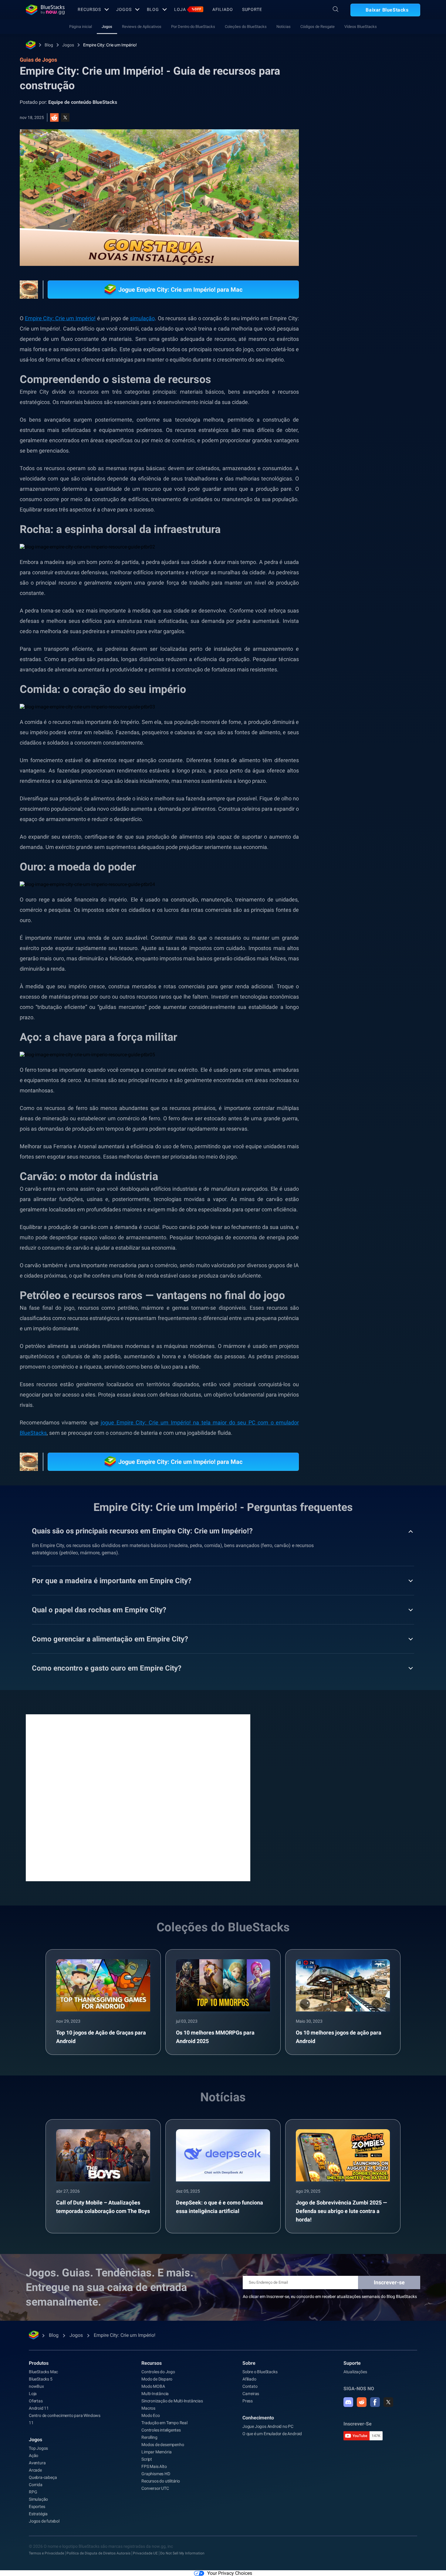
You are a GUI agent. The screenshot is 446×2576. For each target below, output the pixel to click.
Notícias (284, 27)
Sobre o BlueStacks (260, 2372)
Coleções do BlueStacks (246, 27)
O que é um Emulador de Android (272, 2434)
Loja (188, 9)
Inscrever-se (389, 2282)
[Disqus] (138, 1797)
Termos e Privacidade (46, 2553)
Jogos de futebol (44, 2521)
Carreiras (251, 2394)
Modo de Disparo (157, 2379)
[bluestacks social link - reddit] (362, 2402)
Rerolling (149, 2437)
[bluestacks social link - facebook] (375, 2402)
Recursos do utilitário (161, 2481)
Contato (250, 2386)
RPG (33, 2492)
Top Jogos (38, 2448)
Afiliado (223, 9)
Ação (34, 2456)
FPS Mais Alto (154, 2466)
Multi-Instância (155, 2394)
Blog (153, 9)
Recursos (89, 9)
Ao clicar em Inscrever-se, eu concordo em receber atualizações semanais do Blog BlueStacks (330, 2296)
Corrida (36, 2485)
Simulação (38, 2499)
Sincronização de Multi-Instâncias (172, 2401)
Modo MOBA (153, 2386)
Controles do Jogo (158, 2372)
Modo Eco (150, 2415)
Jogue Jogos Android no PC (268, 2426)
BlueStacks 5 (41, 2379)
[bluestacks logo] (45, 10)
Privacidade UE (145, 2553)
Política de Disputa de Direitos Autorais (98, 2553)
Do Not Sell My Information (182, 2553)
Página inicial (81, 27)
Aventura (37, 2463)
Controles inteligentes (161, 2430)
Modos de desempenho (163, 2445)
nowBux (36, 2386)
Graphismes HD (156, 2474)
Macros (148, 2408)
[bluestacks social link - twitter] (388, 2402)
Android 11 (39, 2408)
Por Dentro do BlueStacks (193, 27)
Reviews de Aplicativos (142, 27)
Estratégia (38, 2514)
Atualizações (355, 2372)
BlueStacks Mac (43, 2372)
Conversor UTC (155, 2488)
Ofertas (36, 2401)
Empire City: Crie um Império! (110, 45)
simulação (142, 318)
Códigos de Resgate (318, 27)
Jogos (124, 9)
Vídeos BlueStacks (361, 27)
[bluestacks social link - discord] (348, 2402)
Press (248, 2401)
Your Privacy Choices (230, 2573)
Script (147, 2459)
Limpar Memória (156, 2452)
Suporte (252, 9)
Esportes (37, 2506)
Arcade (35, 2470)
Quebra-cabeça (43, 2477)
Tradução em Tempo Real (164, 2423)
